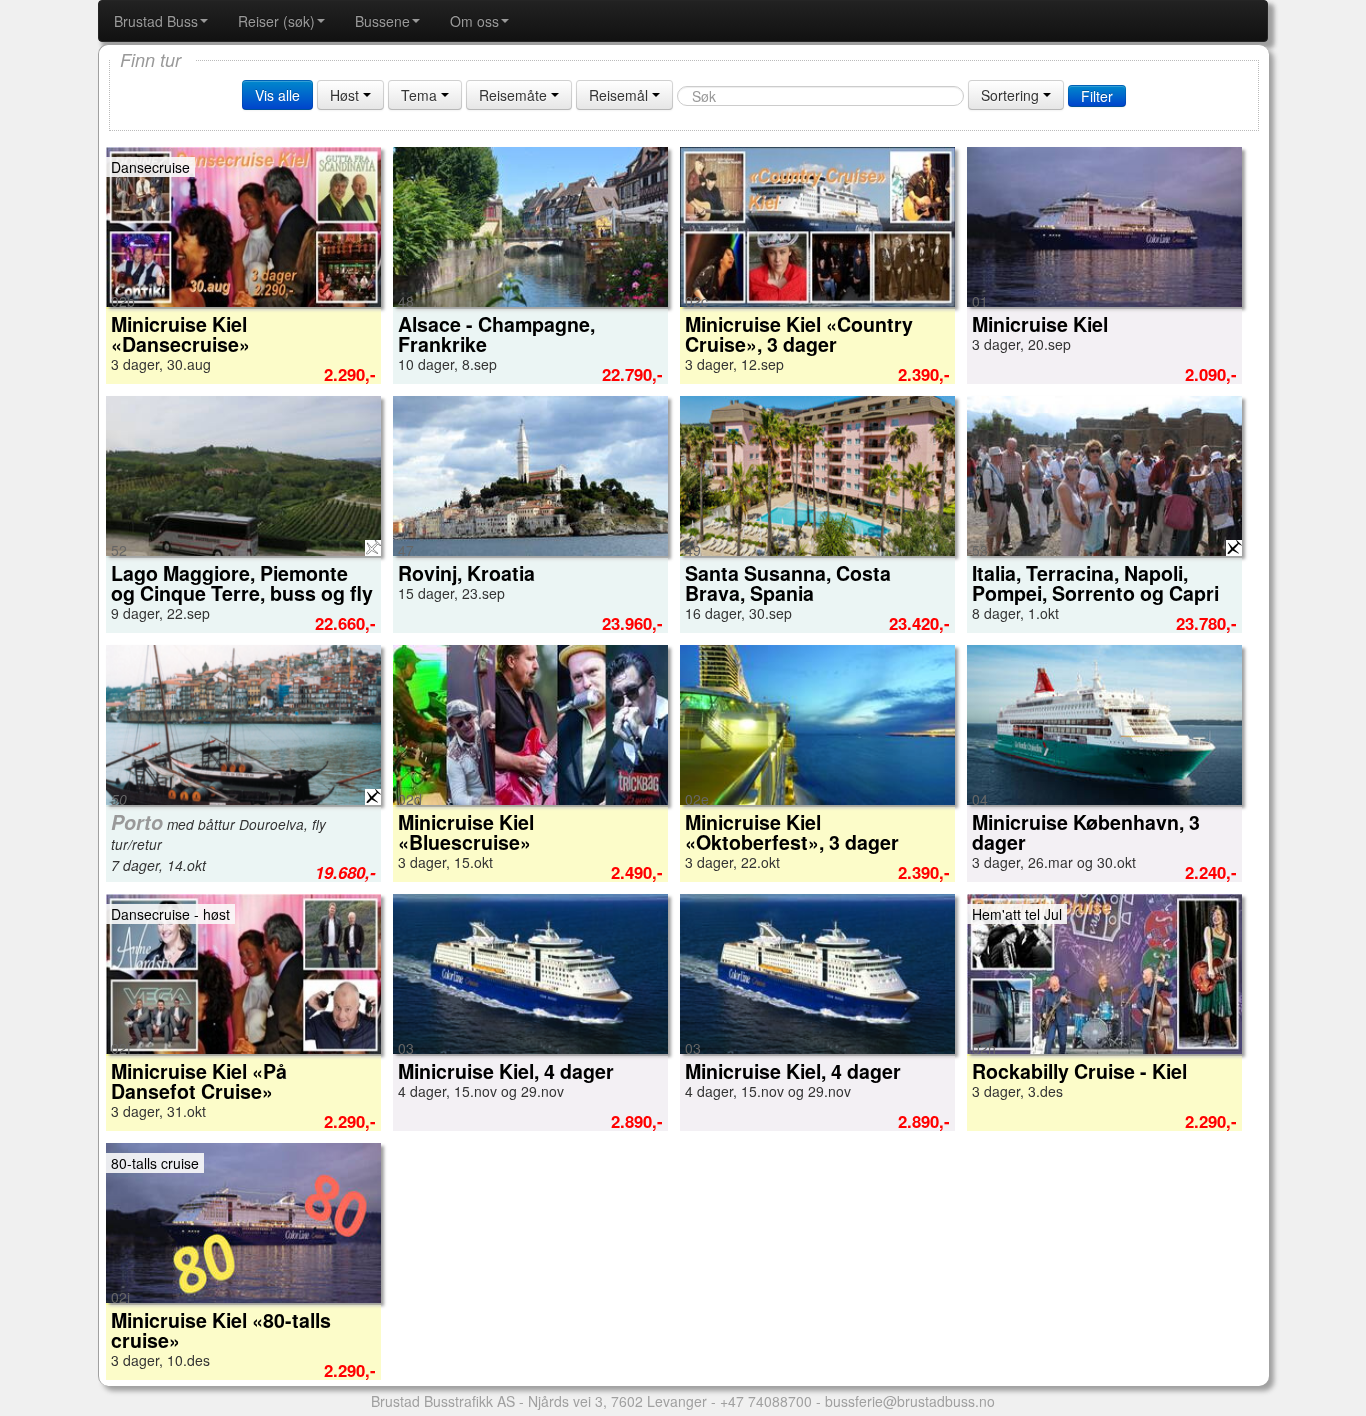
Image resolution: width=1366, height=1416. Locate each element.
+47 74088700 (766, 1401)
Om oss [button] (474, 21)
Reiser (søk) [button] (276, 21)
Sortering (1012, 95)
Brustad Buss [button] (156, 21)
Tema (421, 95)
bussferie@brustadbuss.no (910, 1401)
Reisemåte (515, 95)
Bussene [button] (382, 21)
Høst (346, 95)
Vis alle (277, 95)
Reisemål (620, 95)
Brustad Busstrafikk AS (443, 1401)
